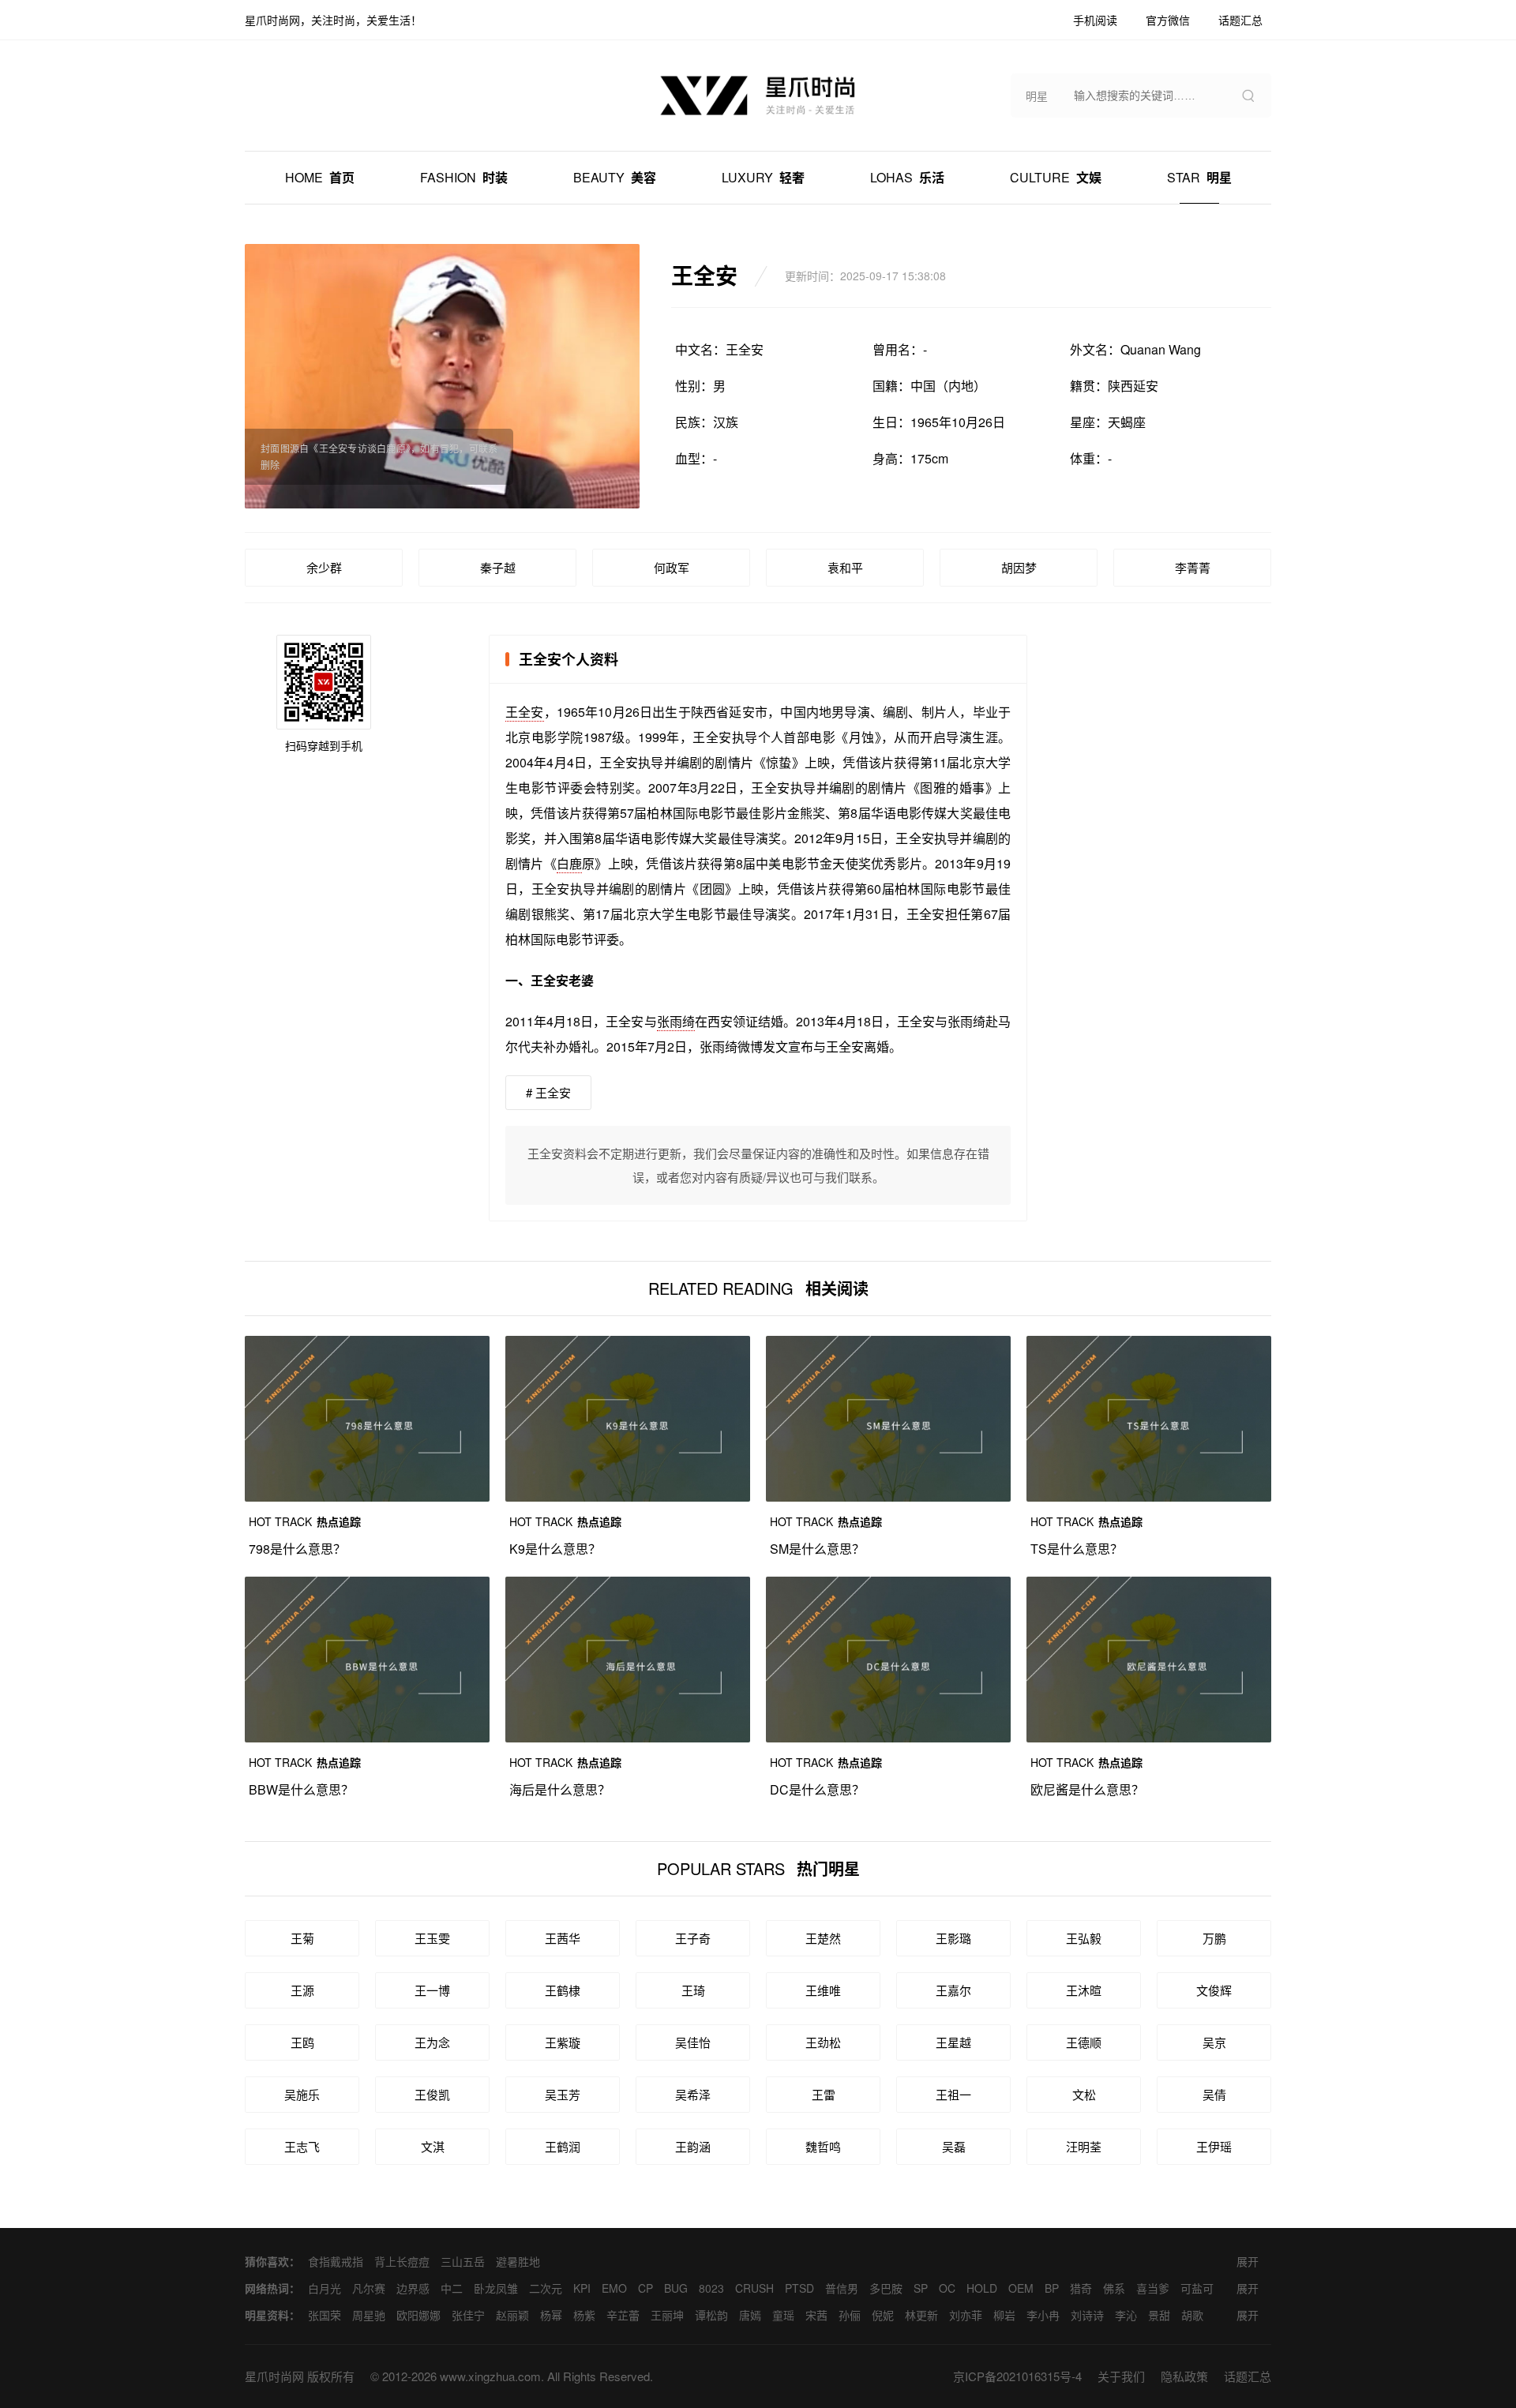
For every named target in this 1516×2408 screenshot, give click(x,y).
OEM (1021, 2288)
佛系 (1114, 2288)
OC (947, 2288)
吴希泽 (693, 2094)
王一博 (432, 1990)
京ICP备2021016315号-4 (1017, 2376)
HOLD (982, 2288)
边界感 (413, 2288)
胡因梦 (1019, 567)
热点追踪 (305, 1521)
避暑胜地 (518, 2261)
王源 (302, 1990)
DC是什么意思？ (817, 1789)
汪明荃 (1084, 2146)
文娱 (1056, 177)
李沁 (1126, 2315)
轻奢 (763, 177)
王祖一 (953, 2094)
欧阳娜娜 (418, 2315)
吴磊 (954, 2146)
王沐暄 (1084, 1990)
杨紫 (584, 2315)
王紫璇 (563, 2042)
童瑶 (783, 2315)
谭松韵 (711, 2315)
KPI (582, 2288)
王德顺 (1084, 2042)
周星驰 (369, 2315)
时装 (464, 177)
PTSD (799, 2288)
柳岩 (1004, 2315)
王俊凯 (432, 2094)
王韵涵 (693, 2146)
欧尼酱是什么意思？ (1087, 1789)
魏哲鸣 (823, 2146)
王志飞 (302, 2146)
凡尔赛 (369, 2288)
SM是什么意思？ (817, 1549)
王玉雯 (432, 1938)
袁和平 (845, 567)
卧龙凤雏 (496, 2288)
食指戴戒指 (336, 2261)
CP (645, 2288)
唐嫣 (750, 2315)
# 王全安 (548, 1092)
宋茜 (816, 2315)
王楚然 (823, 1938)
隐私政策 (1184, 2376)
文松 (1084, 2094)
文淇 (433, 2146)
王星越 (953, 2042)
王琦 (693, 1990)
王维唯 (823, 1990)
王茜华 (563, 1938)
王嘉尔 (953, 1990)
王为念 (432, 2042)
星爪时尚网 (274, 2376)
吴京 (1214, 2042)
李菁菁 (1193, 567)
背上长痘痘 (402, 2261)
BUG (676, 2288)
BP (1052, 2288)
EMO (614, 2288)
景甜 (1159, 2315)
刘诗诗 (1087, 2315)
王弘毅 (1084, 1938)
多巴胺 (886, 2288)
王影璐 (953, 1938)
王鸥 (302, 2042)
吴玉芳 (563, 2094)
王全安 (525, 712)
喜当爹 (1153, 2288)
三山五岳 (463, 2261)
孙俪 (850, 2315)
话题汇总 (1248, 2376)
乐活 (907, 177)
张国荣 (325, 2315)
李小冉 (1043, 2315)
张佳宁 (468, 2315)
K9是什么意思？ (555, 1549)
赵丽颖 (512, 2315)
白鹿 (569, 863)
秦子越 (498, 567)
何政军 (672, 567)
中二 (452, 2288)
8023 (711, 2288)
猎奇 (1081, 2288)
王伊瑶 (1214, 2146)
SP (921, 2288)
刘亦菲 (966, 2315)
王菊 (302, 1938)
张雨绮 (676, 1021)
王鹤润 (563, 2146)
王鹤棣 (563, 1990)
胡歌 (1192, 2315)
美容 (615, 177)
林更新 (921, 2315)
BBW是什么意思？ (301, 1789)
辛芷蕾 (623, 2315)
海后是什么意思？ (560, 1789)
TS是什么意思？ (1077, 1549)
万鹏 (1214, 1938)
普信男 (842, 2288)
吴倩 (1214, 2094)
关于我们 (1121, 2376)
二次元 (546, 2288)
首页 (320, 177)
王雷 (824, 2094)
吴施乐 (302, 2094)
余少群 (324, 567)
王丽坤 (667, 2315)
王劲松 (823, 2042)
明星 (1199, 177)
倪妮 (883, 2315)
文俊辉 (1214, 1990)
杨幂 (551, 2315)
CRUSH (754, 2288)
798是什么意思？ (297, 1549)
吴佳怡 (693, 2042)
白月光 (325, 2288)
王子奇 (693, 1938)
